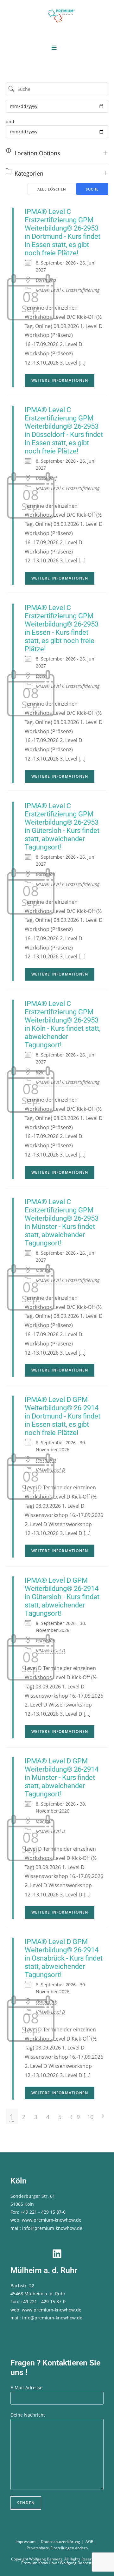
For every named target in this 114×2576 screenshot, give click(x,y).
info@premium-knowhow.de (52, 2228)
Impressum (25, 2542)
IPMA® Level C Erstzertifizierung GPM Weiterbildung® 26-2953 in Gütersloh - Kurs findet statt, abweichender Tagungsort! (62, 826)
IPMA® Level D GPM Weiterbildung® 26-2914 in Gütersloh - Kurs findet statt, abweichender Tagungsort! (62, 1597)
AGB (89, 2542)
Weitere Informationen (60, 380)
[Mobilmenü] (54, 48)
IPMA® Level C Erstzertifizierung (68, 290)
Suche (92, 189)
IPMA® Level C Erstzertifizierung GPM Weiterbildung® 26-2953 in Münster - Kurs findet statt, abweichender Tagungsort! (62, 1222)
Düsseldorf (46, 478)
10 (90, 2117)
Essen (41, 676)
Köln (40, 1072)
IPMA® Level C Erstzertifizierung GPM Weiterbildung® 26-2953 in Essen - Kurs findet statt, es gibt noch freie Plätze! (62, 628)
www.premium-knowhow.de (52, 2220)
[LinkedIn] (57, 2254)
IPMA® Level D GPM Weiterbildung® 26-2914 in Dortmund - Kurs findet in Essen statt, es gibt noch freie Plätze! (63, 1416)
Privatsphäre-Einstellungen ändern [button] (57, 2548)
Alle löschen (52, 189)
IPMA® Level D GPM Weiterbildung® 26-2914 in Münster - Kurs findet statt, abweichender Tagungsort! (62, 1778)
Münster (44, 1270)
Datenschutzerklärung (60, 2542)
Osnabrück (46, 2002)
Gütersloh (45, 874)
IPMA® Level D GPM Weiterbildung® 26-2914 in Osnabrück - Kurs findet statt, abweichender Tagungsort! (64, 1958)
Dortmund (46, 280)
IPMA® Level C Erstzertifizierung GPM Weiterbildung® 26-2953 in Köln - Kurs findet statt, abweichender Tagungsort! (63, 1024)
